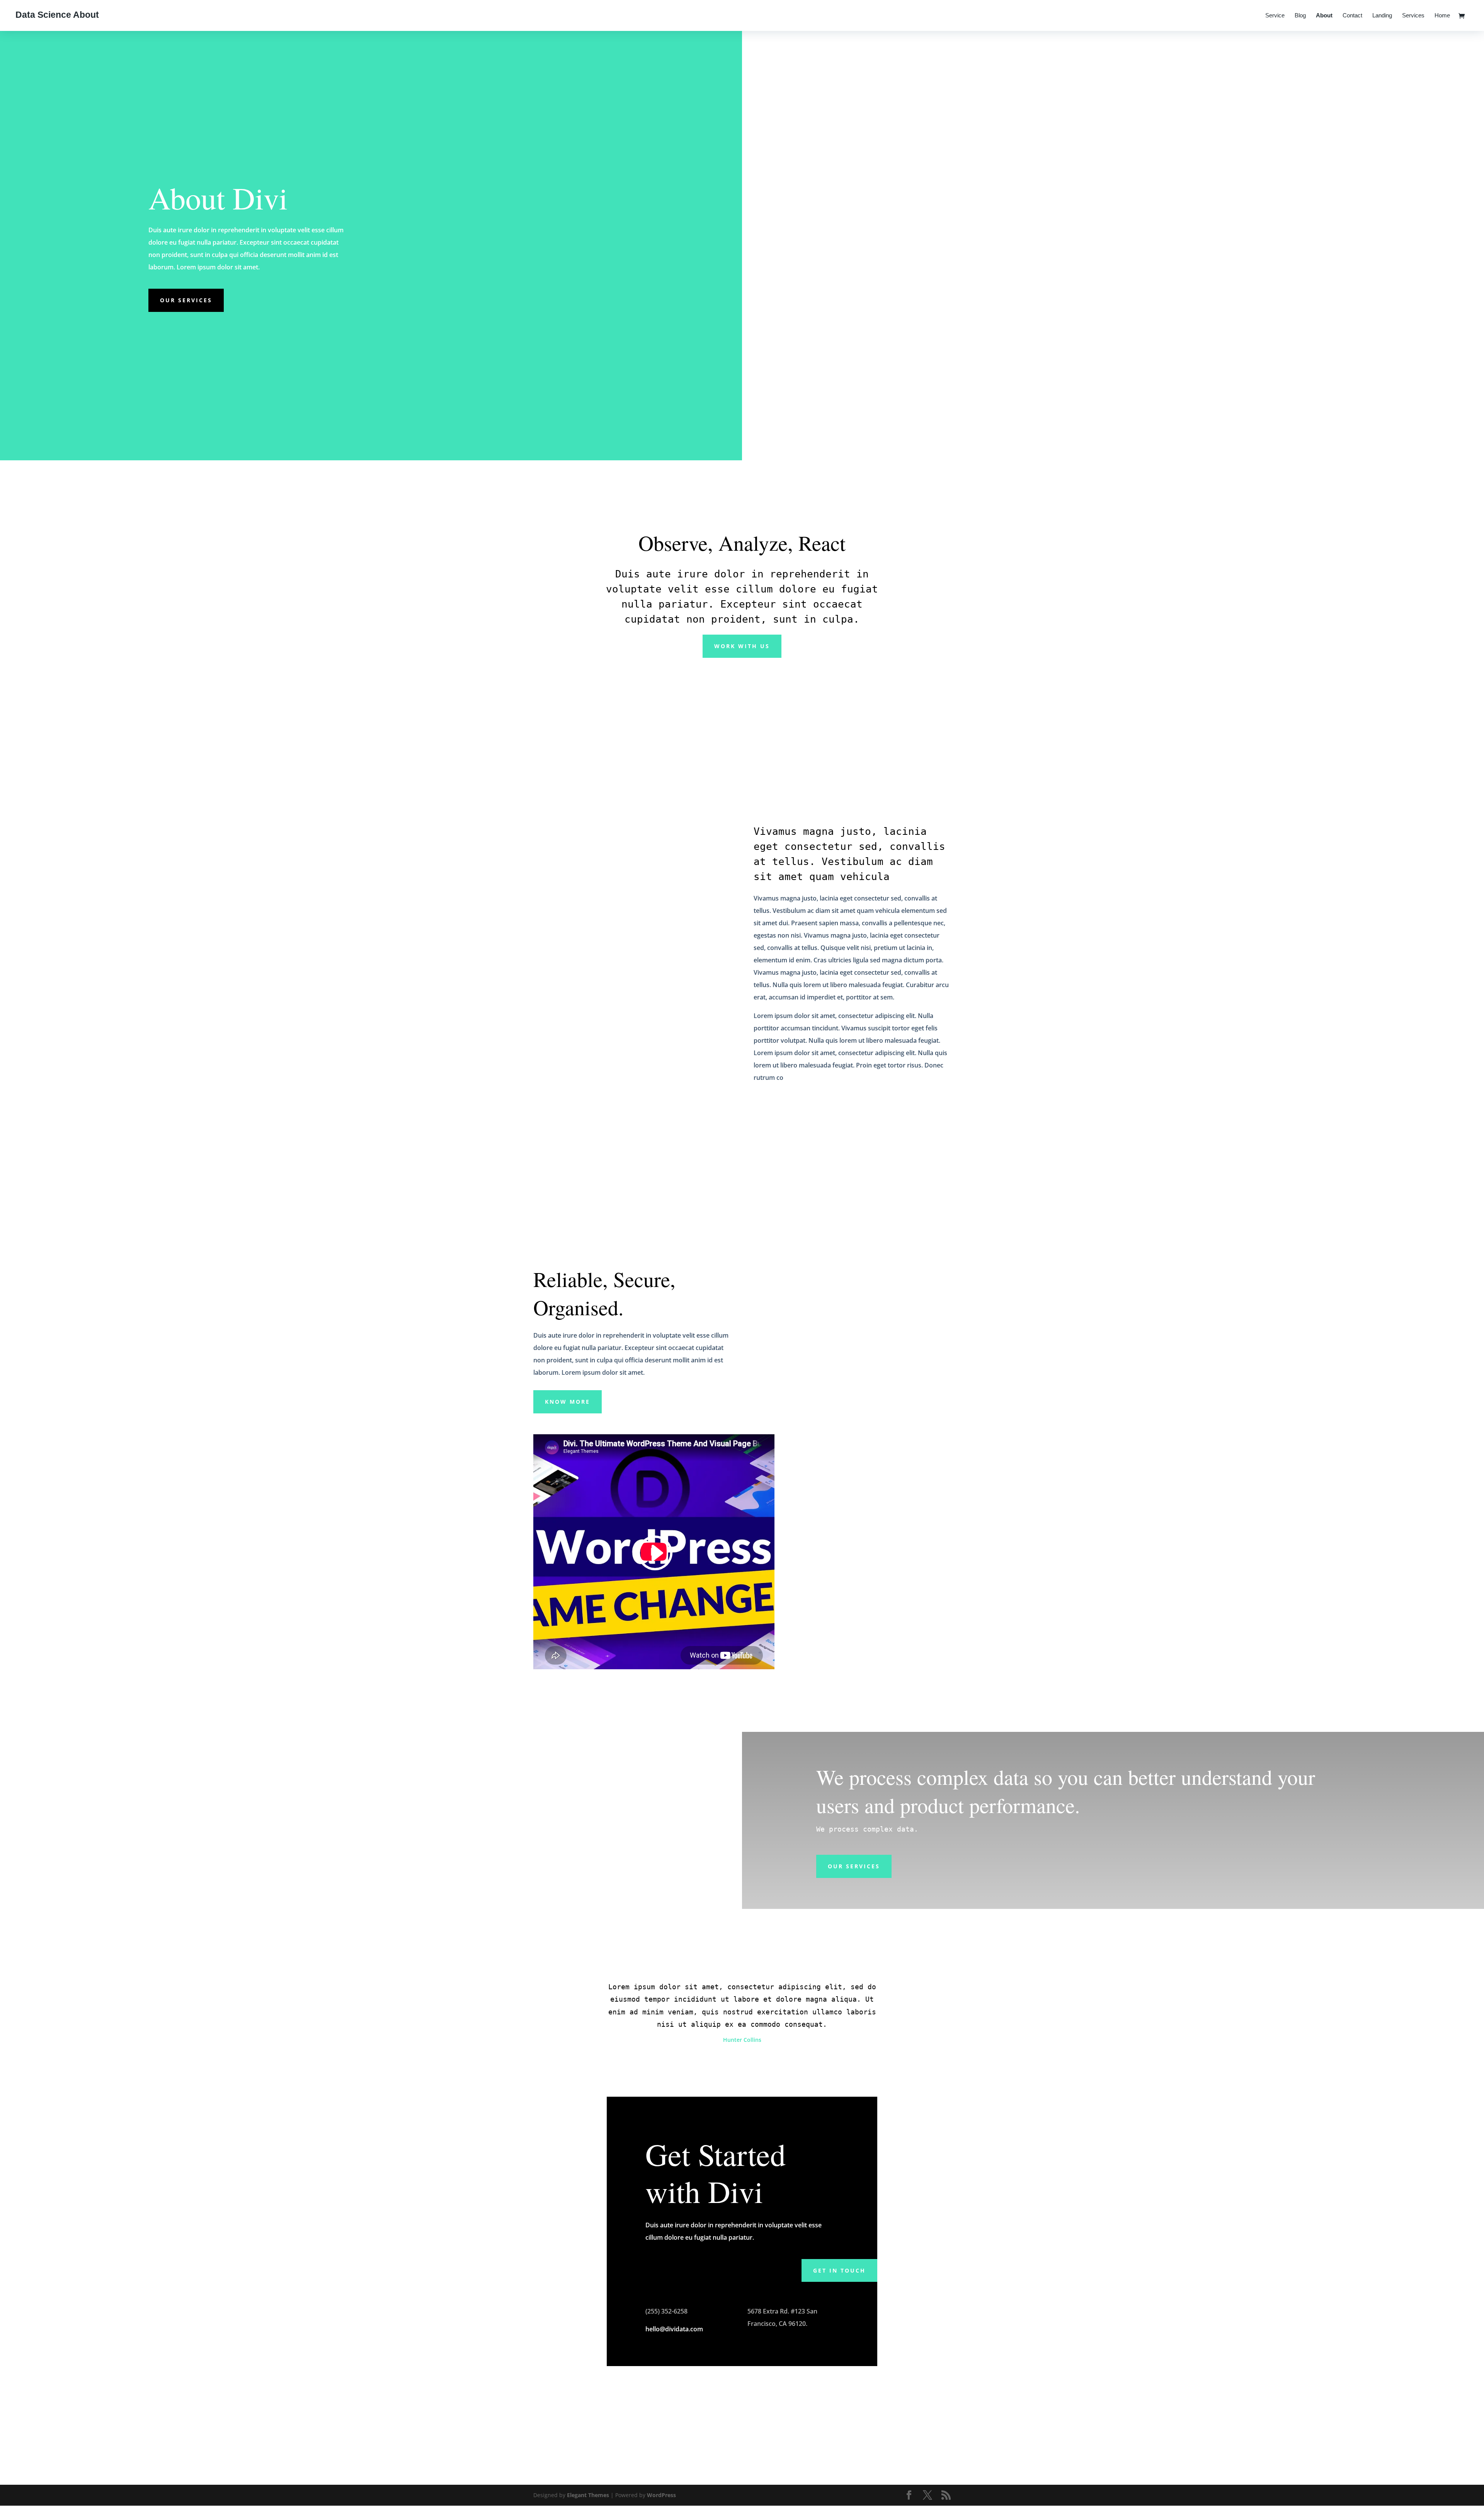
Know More (568, 1402)
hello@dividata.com (674, 2329)
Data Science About (57, 15)
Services (1413, 16)
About (1324, 16)
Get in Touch (839, 2270)
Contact (1352, 16)
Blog (1300, 16)
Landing (1382, 16)
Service (1275, 16)
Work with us (742, 646)
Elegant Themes (588, 2495)
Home (1442, 16)
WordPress (661, 2495)
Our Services (186, 300)
